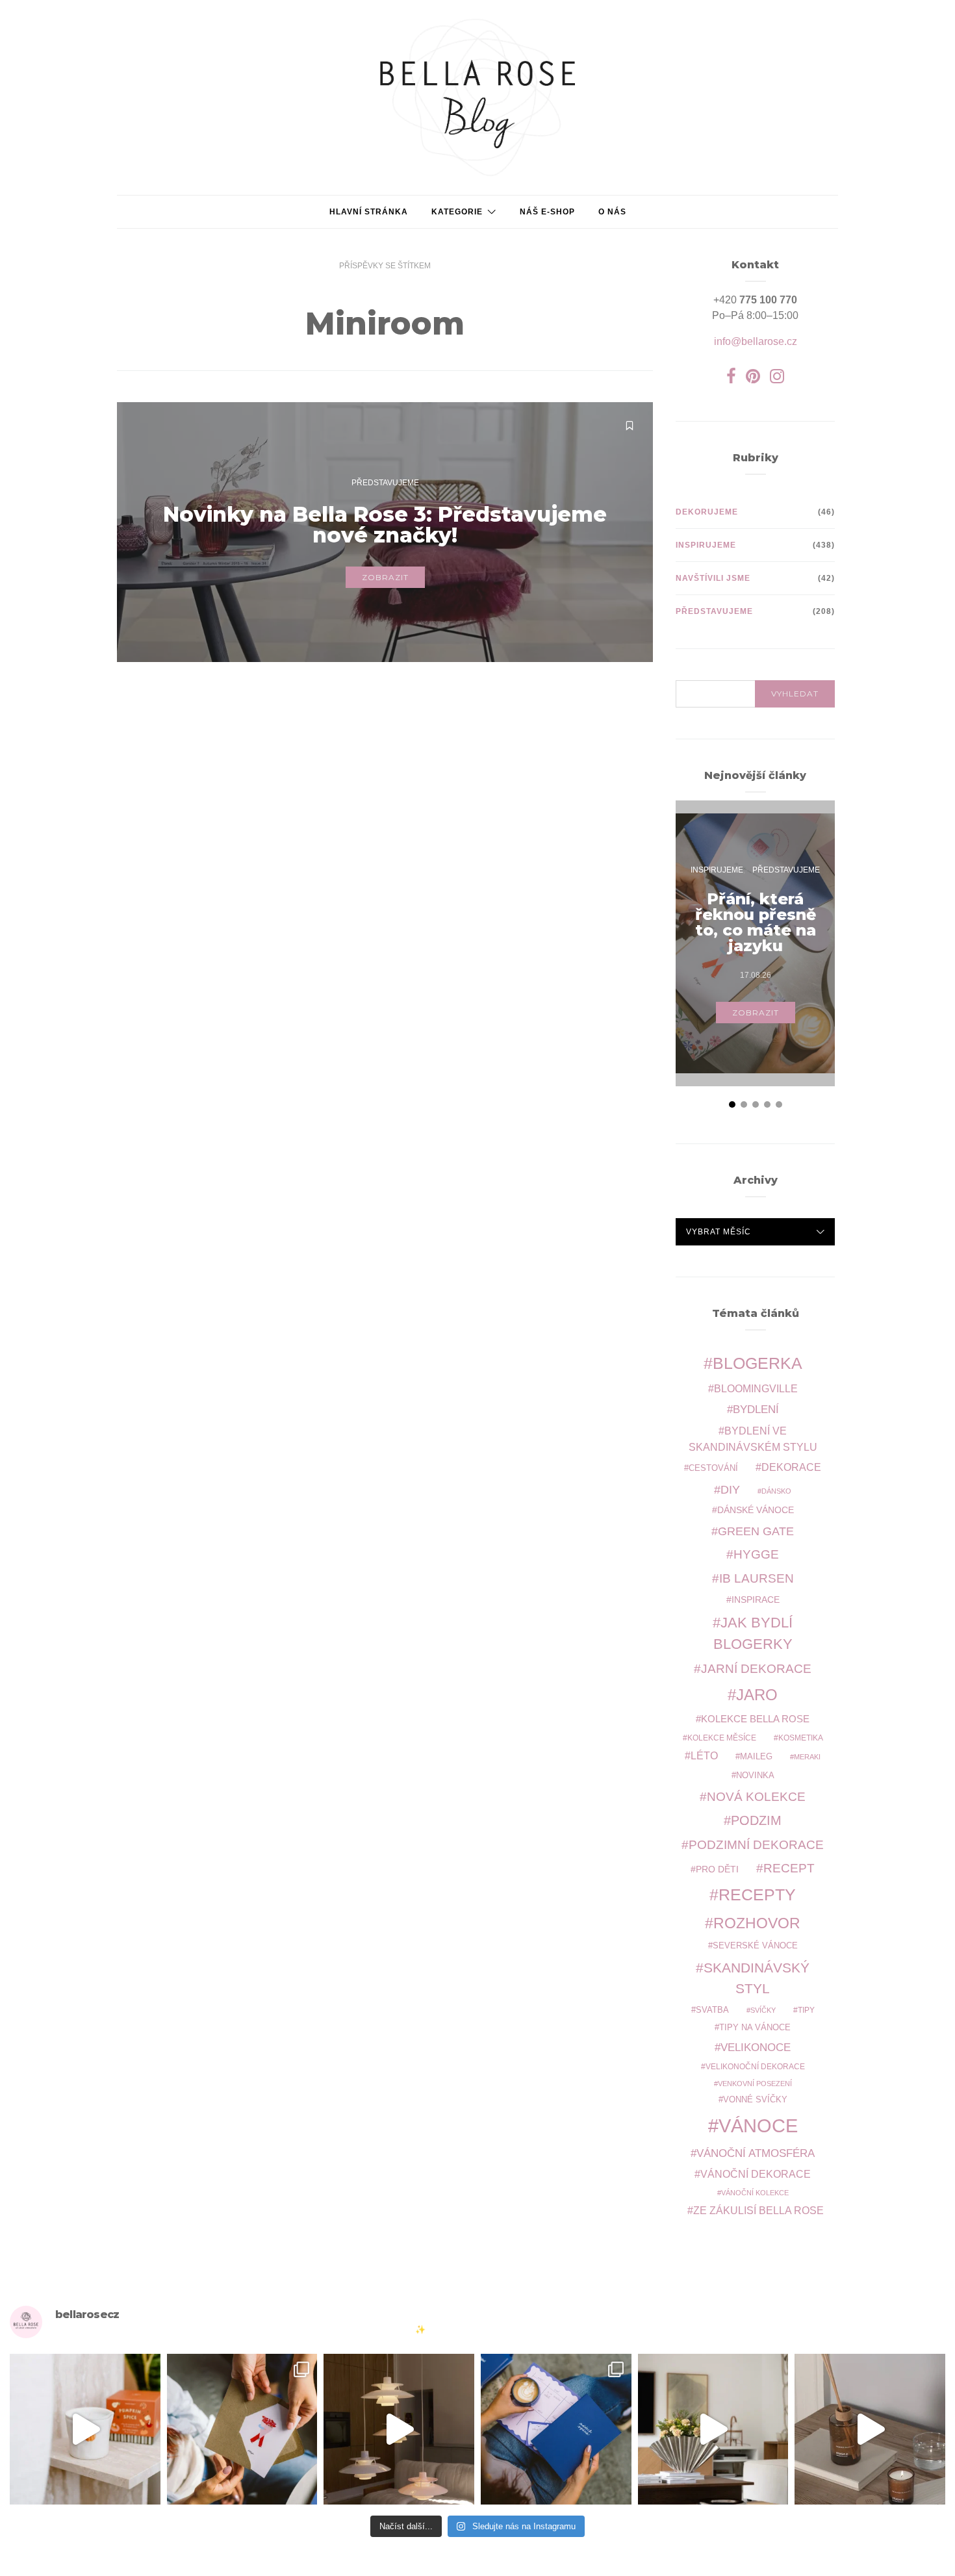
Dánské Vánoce (756, 1510)
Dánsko (776, 1491)
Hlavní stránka (369, 212)
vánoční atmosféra (756, 2153)
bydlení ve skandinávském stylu (753, 1438)
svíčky (763, 2010)
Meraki (807, 1757)
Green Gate (756, 1531)
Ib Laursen (757, 1578)
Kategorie (457, 212)
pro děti (717, 1869)
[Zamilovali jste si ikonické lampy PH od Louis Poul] (399, 2429)
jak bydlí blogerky (753, 1633)
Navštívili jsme (713, 578)
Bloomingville (756, 1389)
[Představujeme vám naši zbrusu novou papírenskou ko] (556, 2429)
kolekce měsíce (722, 1738)
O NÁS (612, 212)
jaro (757, 1695)
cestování (713, 1468)
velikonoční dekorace (755, 2066)
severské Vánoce (755, 1946)
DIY (730, 1489)
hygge (756, 1554)
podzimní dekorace (756, 1845)
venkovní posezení (755, 2084)
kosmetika (801, 1738)
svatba (712, 2010)
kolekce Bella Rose (755, 1719)
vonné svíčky (755, 2100)
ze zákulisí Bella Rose (758, 2211)
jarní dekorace (756, 1669)
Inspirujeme (706, 545)
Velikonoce (756, 2047)
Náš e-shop (547, 212)
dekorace (791, 1467)
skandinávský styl (757, 1978)
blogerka (758, 1363)
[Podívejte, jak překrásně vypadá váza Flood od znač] (713, 2429)
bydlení (756, 1409)
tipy (806, 2010)
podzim (756, 1820)
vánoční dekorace (756, 2174)
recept (789, 1868)
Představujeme (385, 483)
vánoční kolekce (755, 2193)
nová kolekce (756, 1796)
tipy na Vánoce (755, 2028)
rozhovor (757, 1923)
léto (704, 1756)
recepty (757, 1894)
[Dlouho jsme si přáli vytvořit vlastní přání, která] (242, 2429)
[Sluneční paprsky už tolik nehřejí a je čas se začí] (85, 2429)
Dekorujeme (707, 512)
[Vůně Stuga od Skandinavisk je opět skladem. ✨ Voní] (870, 2429)
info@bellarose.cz (756, 341)
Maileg (756, 1756)
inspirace (756, 1600)
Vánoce (758, 2125)
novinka (755, 1775)
